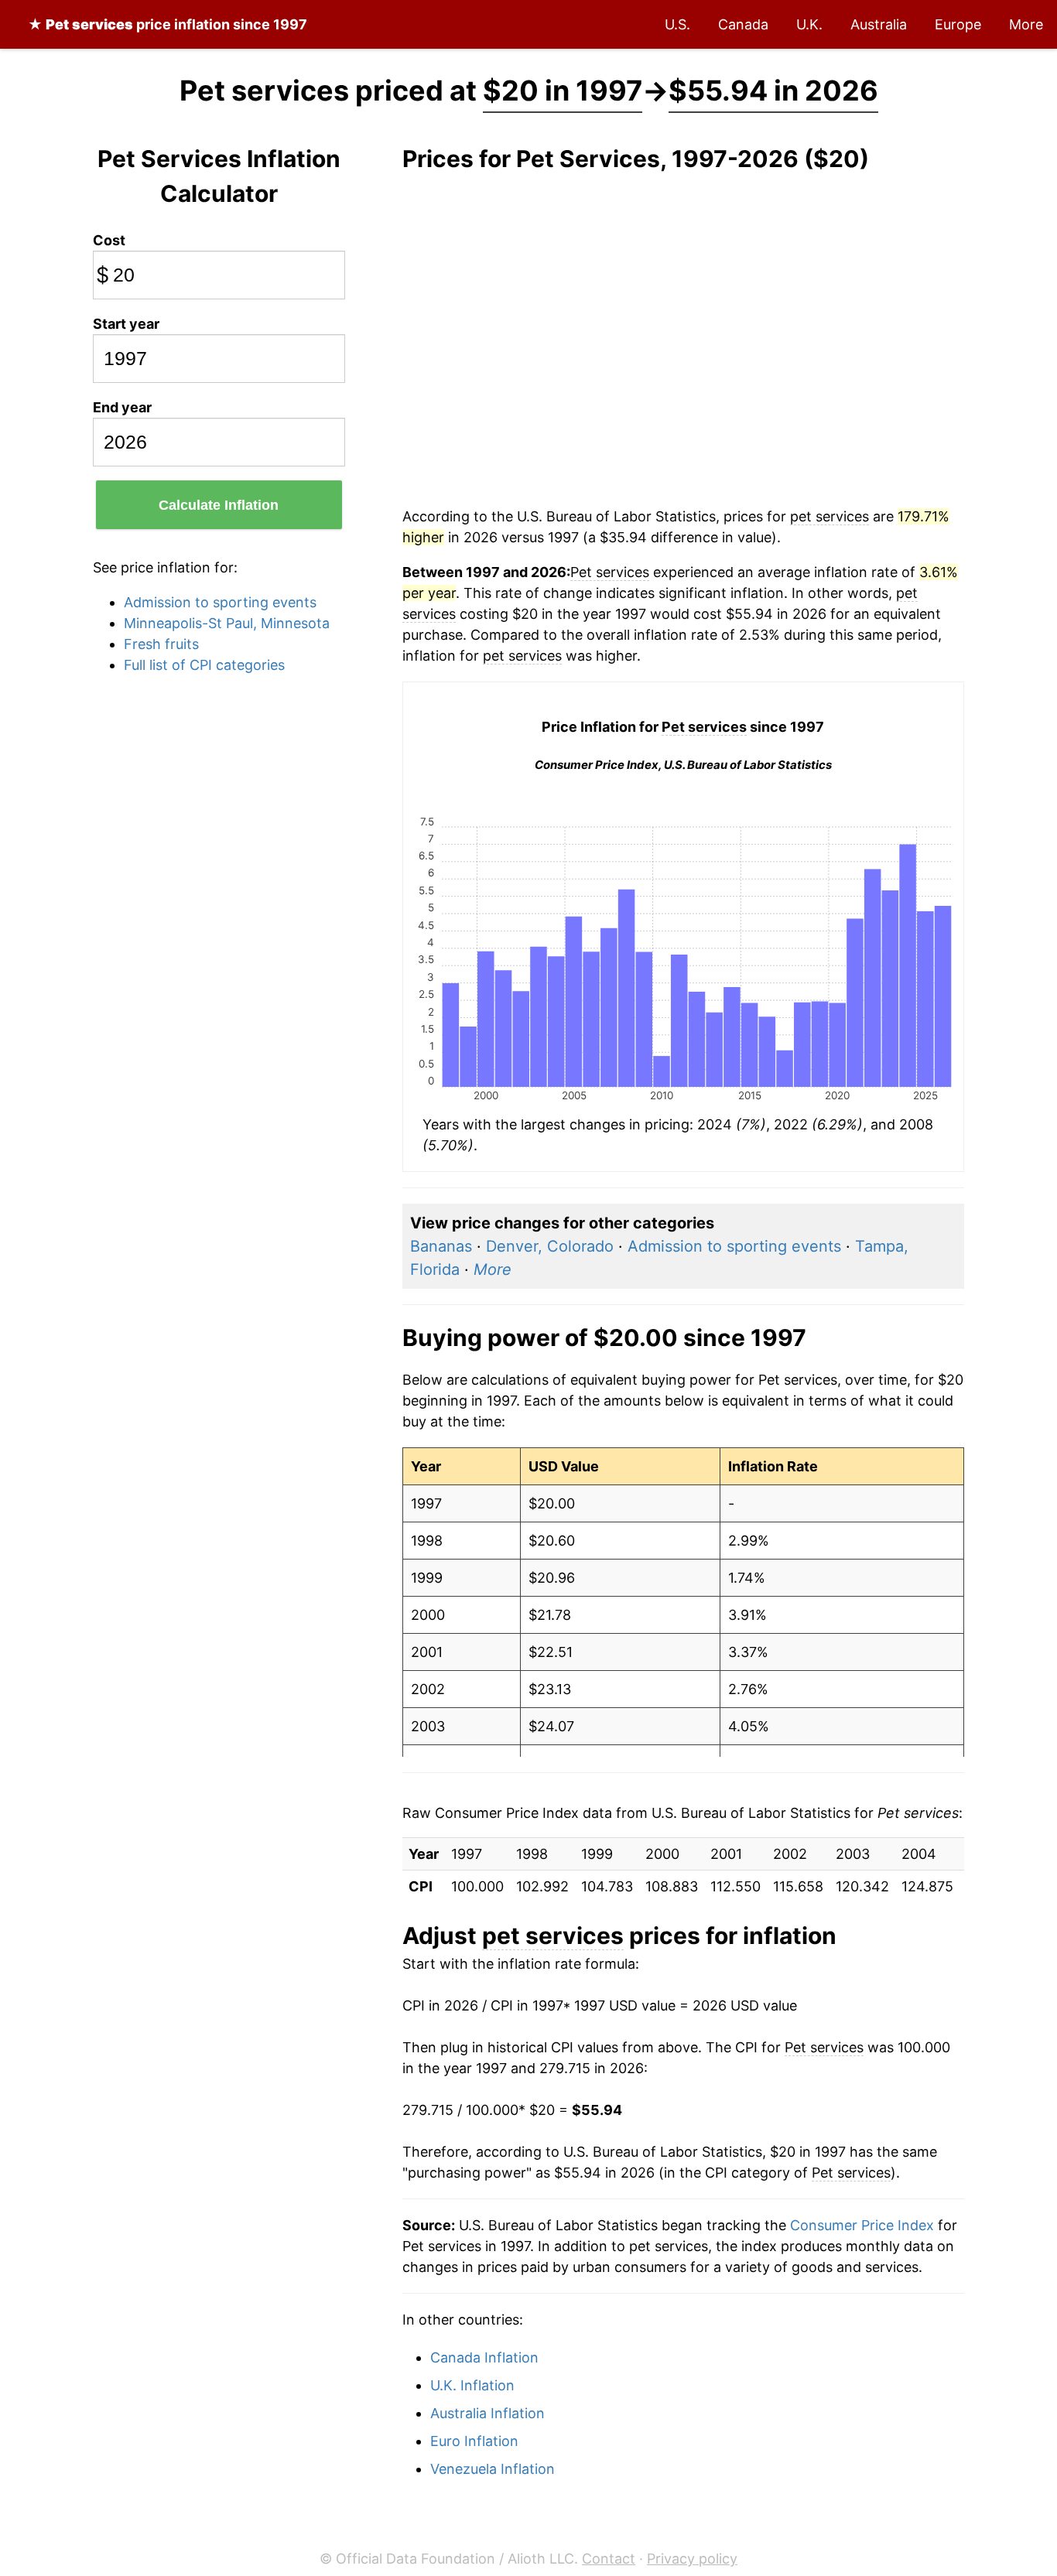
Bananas (441, 1246)
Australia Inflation (487, 2413)
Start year (126, 324)
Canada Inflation (484, 2357)
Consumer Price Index (862, 2225)
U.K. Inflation (472, 2385)
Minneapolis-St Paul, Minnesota (227, 623)
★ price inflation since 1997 (168, 24)
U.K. (809, 24)
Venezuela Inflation (493, 2469)
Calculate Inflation (219, 505)
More (1026, 24)
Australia (879, 24)
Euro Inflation (474, 2441)
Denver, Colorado (550, 1246)
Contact (609, 2559)
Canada (743, 24)
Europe (958, 24)
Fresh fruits (161, 644)
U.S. (677, 24)
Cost (109, 240)
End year (122, 407)
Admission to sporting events (220, 602)
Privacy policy (692, 2559)
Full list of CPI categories (204, 665)
